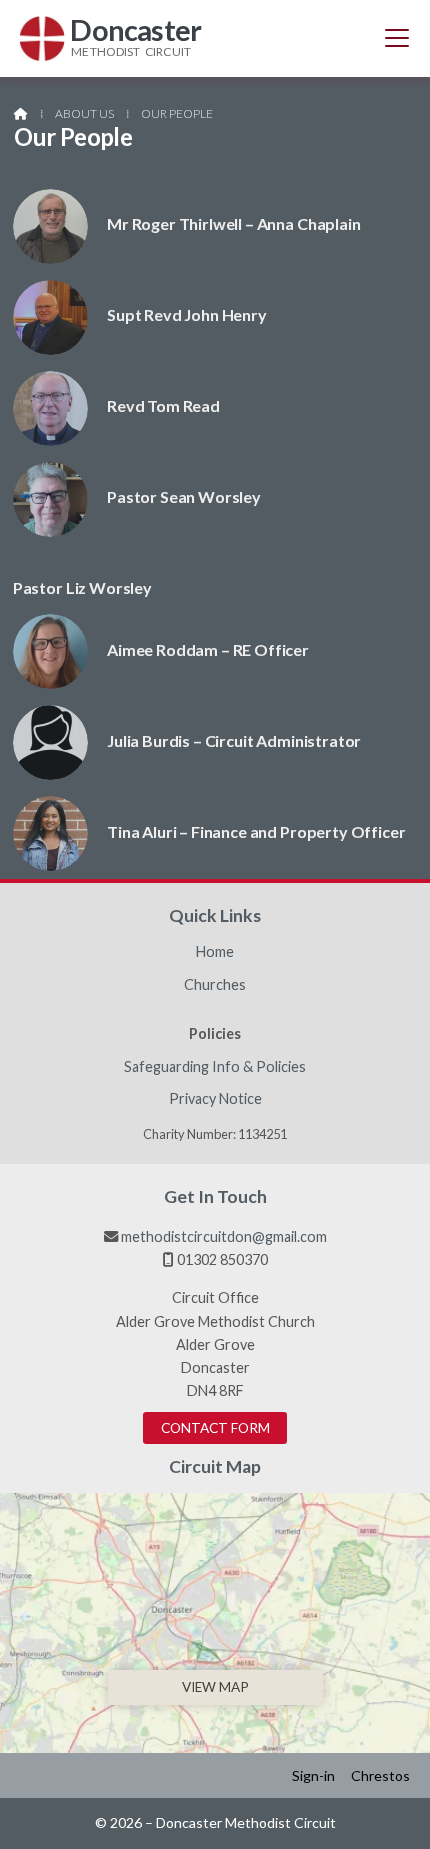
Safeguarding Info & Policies (215, 1067)
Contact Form (215, 1428)
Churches (215, 985)
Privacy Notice (215, 1099)
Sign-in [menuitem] (313, 1775)
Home (215, 952)
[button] (397, 38)
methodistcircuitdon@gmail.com (224, 1236)
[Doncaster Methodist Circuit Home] (42, 38)
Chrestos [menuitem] (380, 1775)
